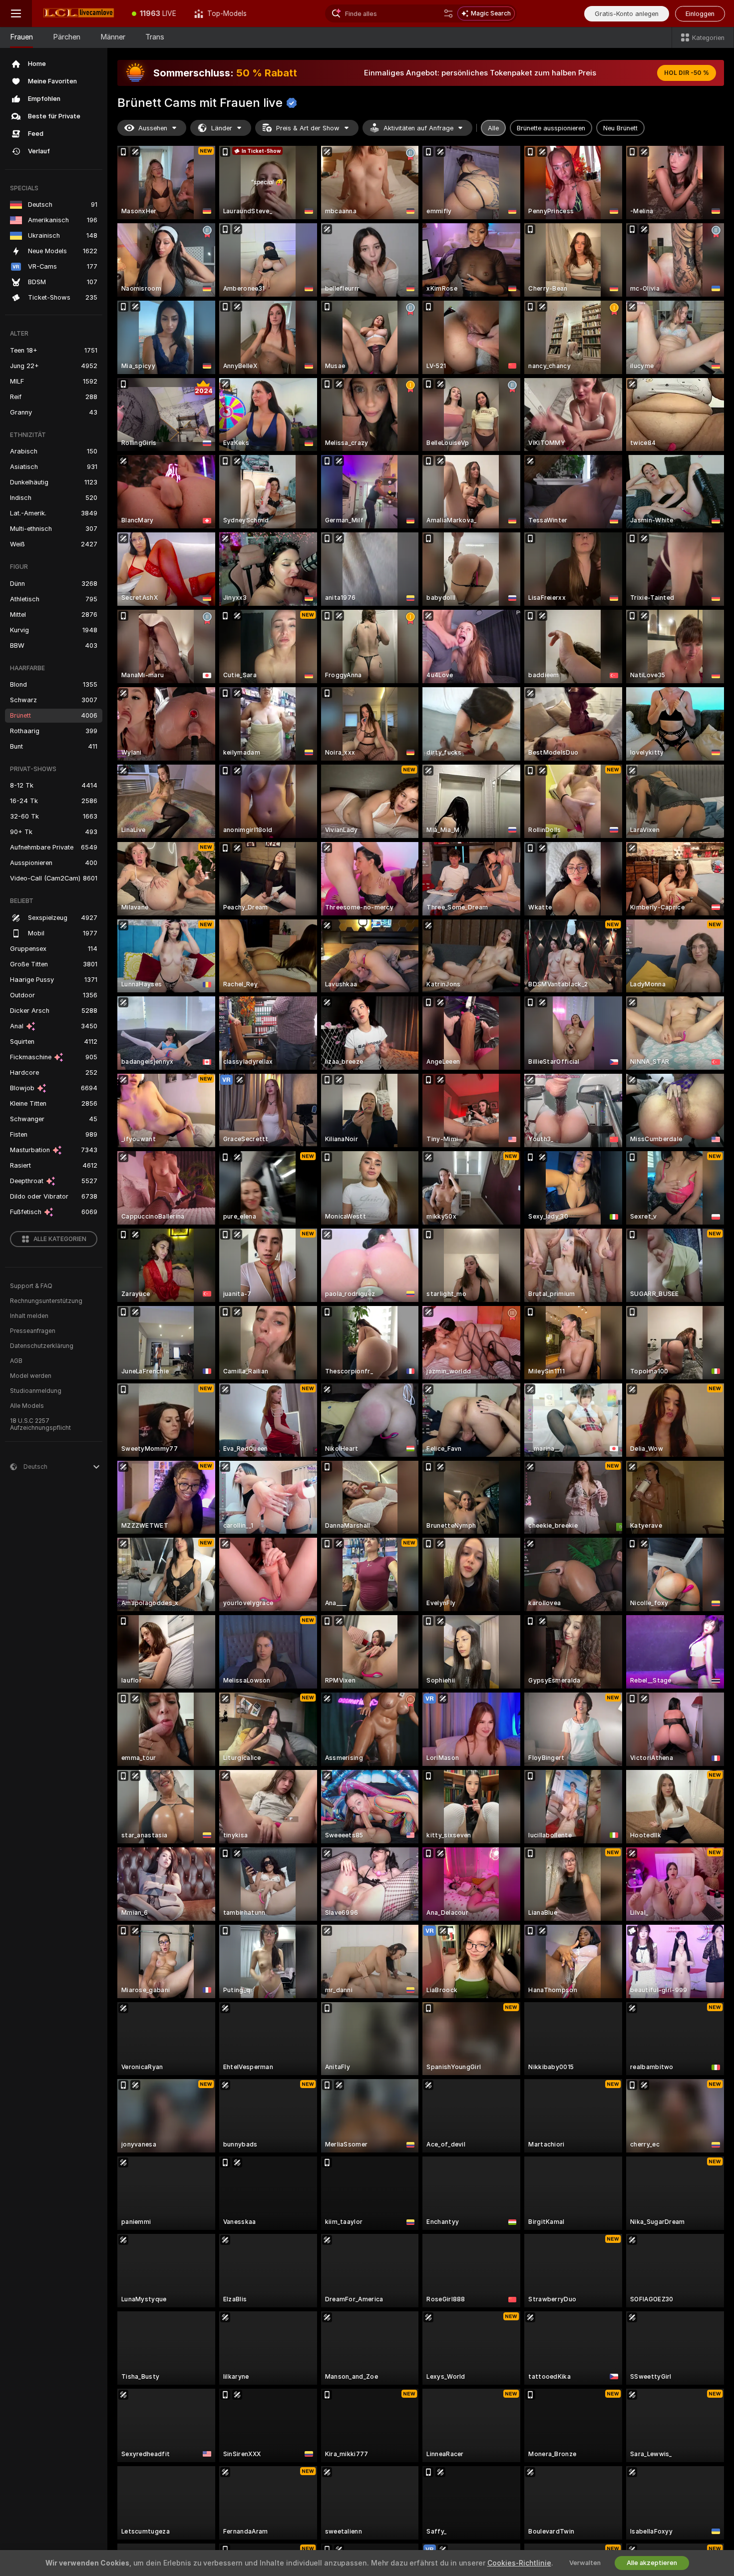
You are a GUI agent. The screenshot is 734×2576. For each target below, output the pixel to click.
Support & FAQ (31, 1286)
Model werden (31, 1376)
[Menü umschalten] (16, 13)
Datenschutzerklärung (42, 1346)
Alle (493, 128)
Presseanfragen (33, 1331)
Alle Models (27, 1406)
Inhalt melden (29, 1316)
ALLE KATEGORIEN (60, 1239)
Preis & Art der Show (308, 128)
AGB (16, 1361)
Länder (222, 128)
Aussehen (153, 128)
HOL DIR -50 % (687, 73)
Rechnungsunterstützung (46, 1301)
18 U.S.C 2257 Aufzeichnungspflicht (40, 1424)
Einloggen (700, 14)
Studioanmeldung (36, 1391)
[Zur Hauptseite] (77, 13)
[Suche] (448, 13)
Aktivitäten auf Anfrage (418, 128)
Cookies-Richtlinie (519, 2563)
